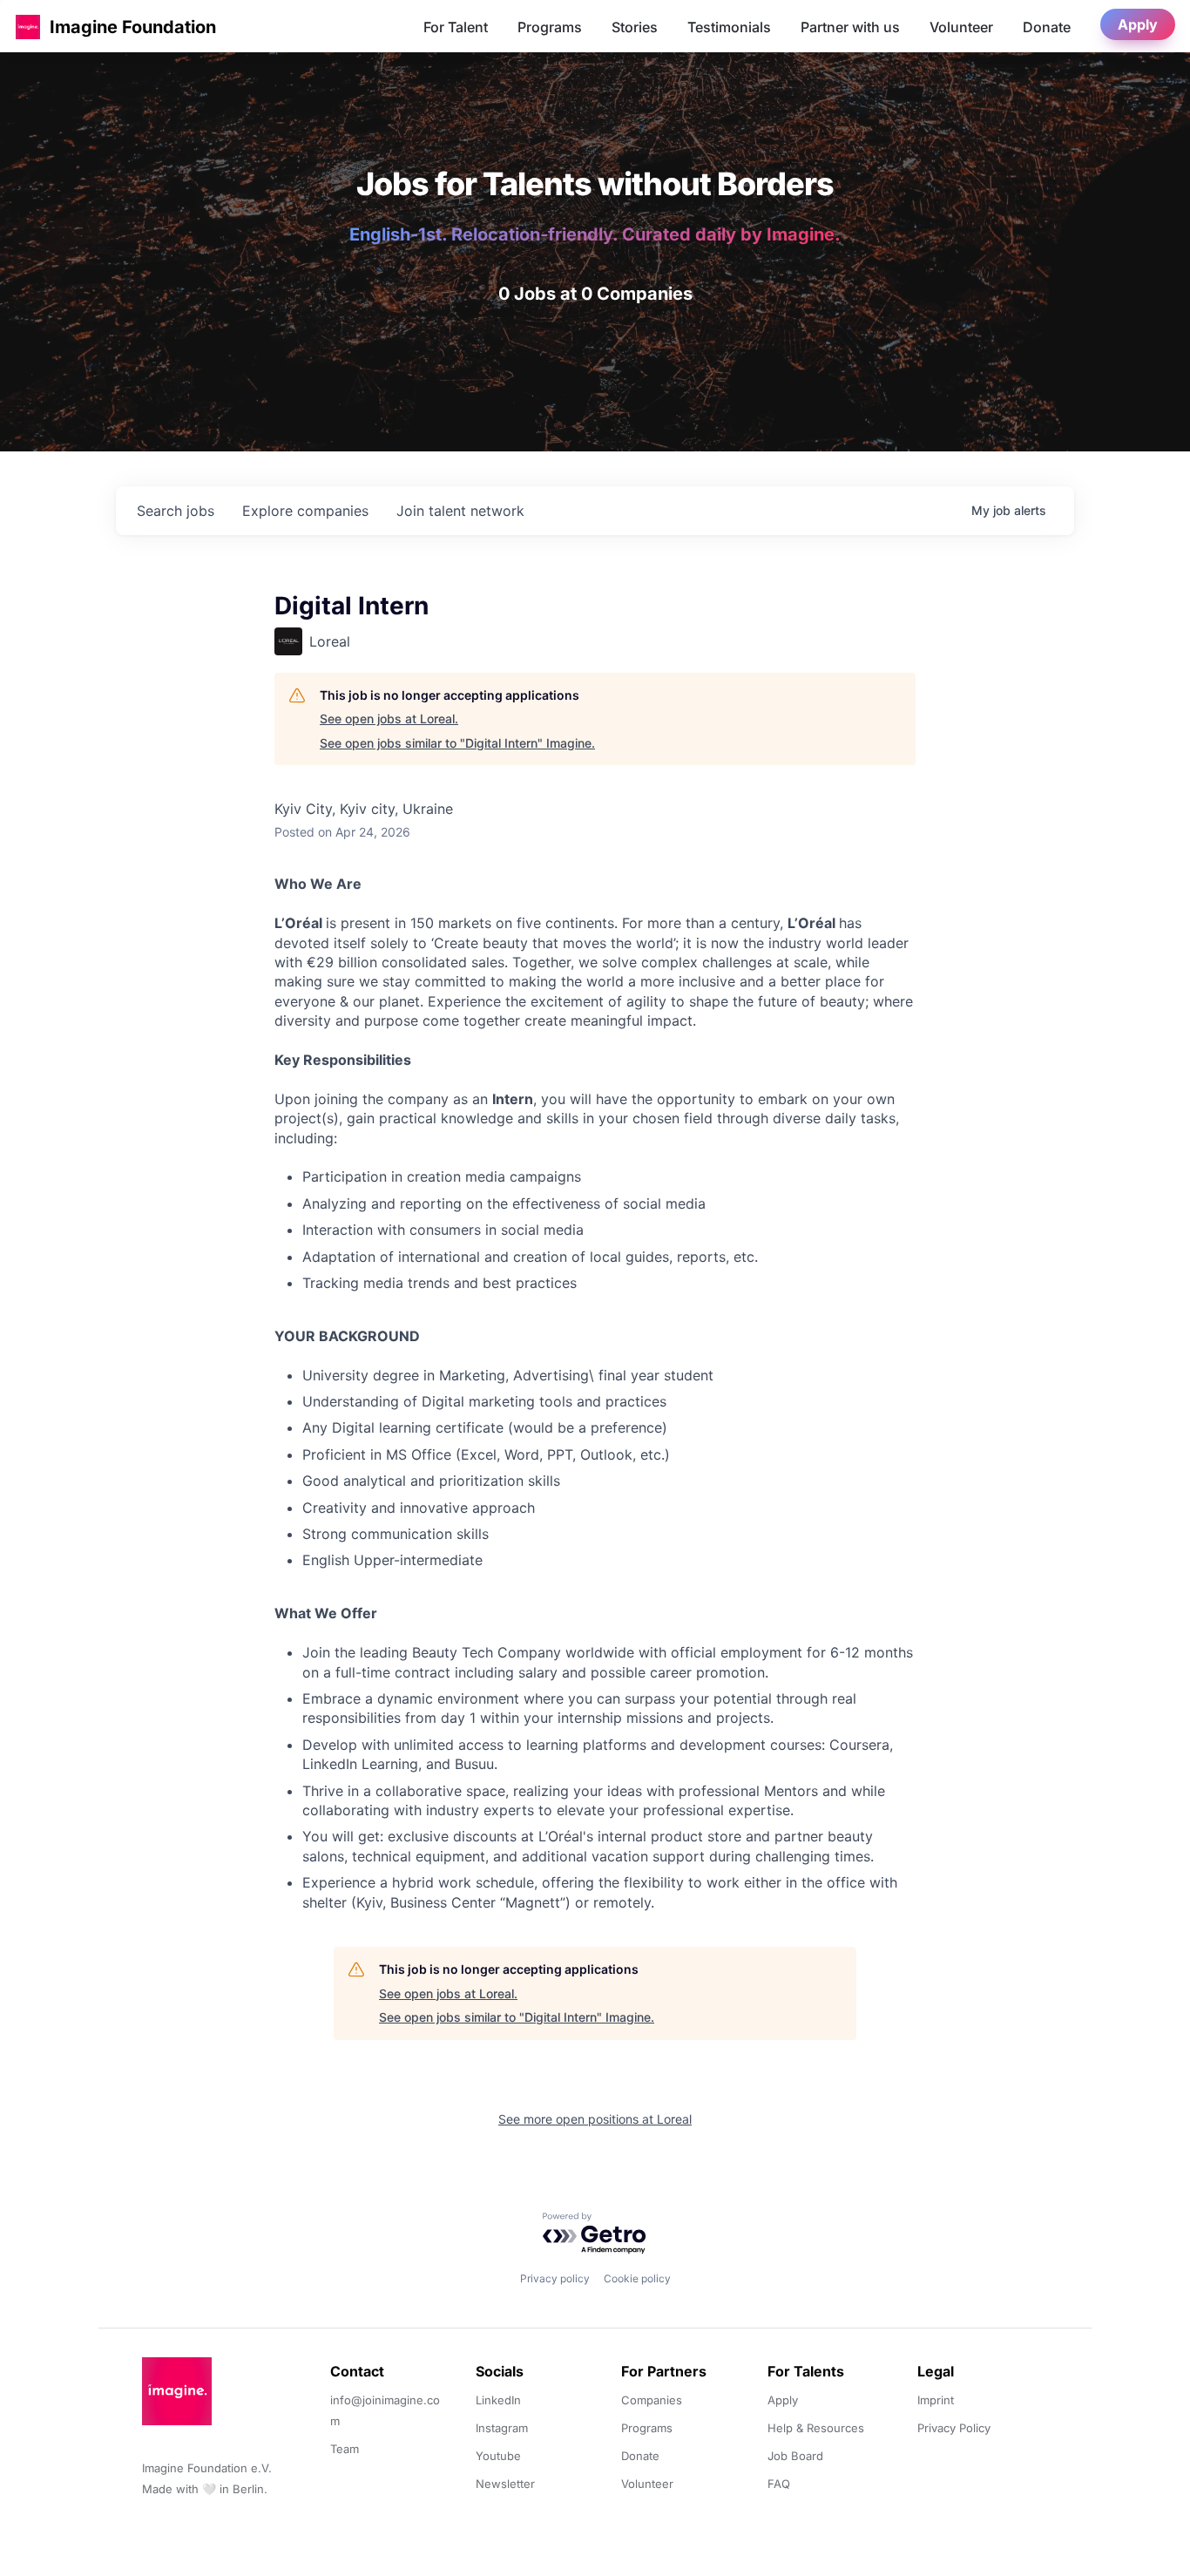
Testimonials (729, 27)
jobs (176, 511)
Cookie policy (637, 2278)
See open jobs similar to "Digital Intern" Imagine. (457, 743)
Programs (550, 27)
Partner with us (850, 27)
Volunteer (961, 27)
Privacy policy (555, 2278)
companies (305, 511)
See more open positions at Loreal (595, 2119)
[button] (28, 27)
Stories (635, 27)
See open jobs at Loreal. (389, 719)
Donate (1047, 27)
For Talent (456, 27)
